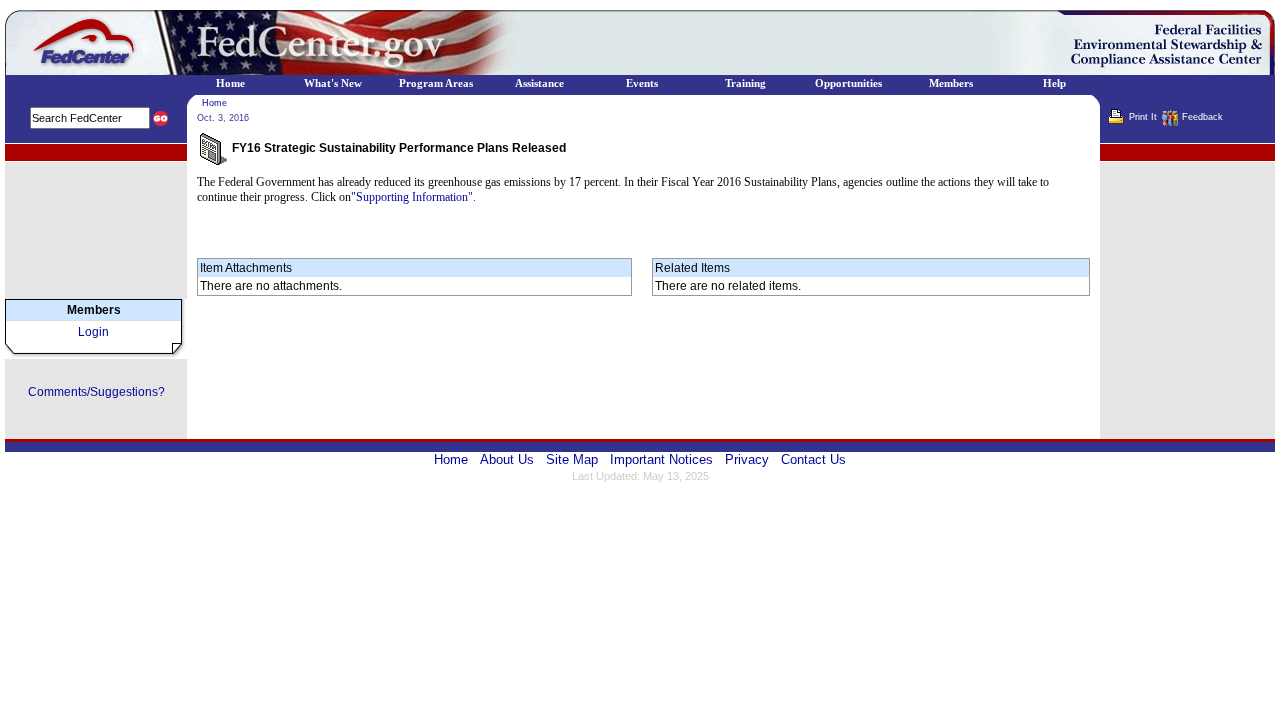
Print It (1143, 117)
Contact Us (813, 459)
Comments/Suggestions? (96, 392)
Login (93, 332)
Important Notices (661, 459)
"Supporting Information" (412, 197)
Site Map (572, 459)
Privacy (747, 459)
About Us (507, 459)
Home (214, 103)
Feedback (1202, 117)
